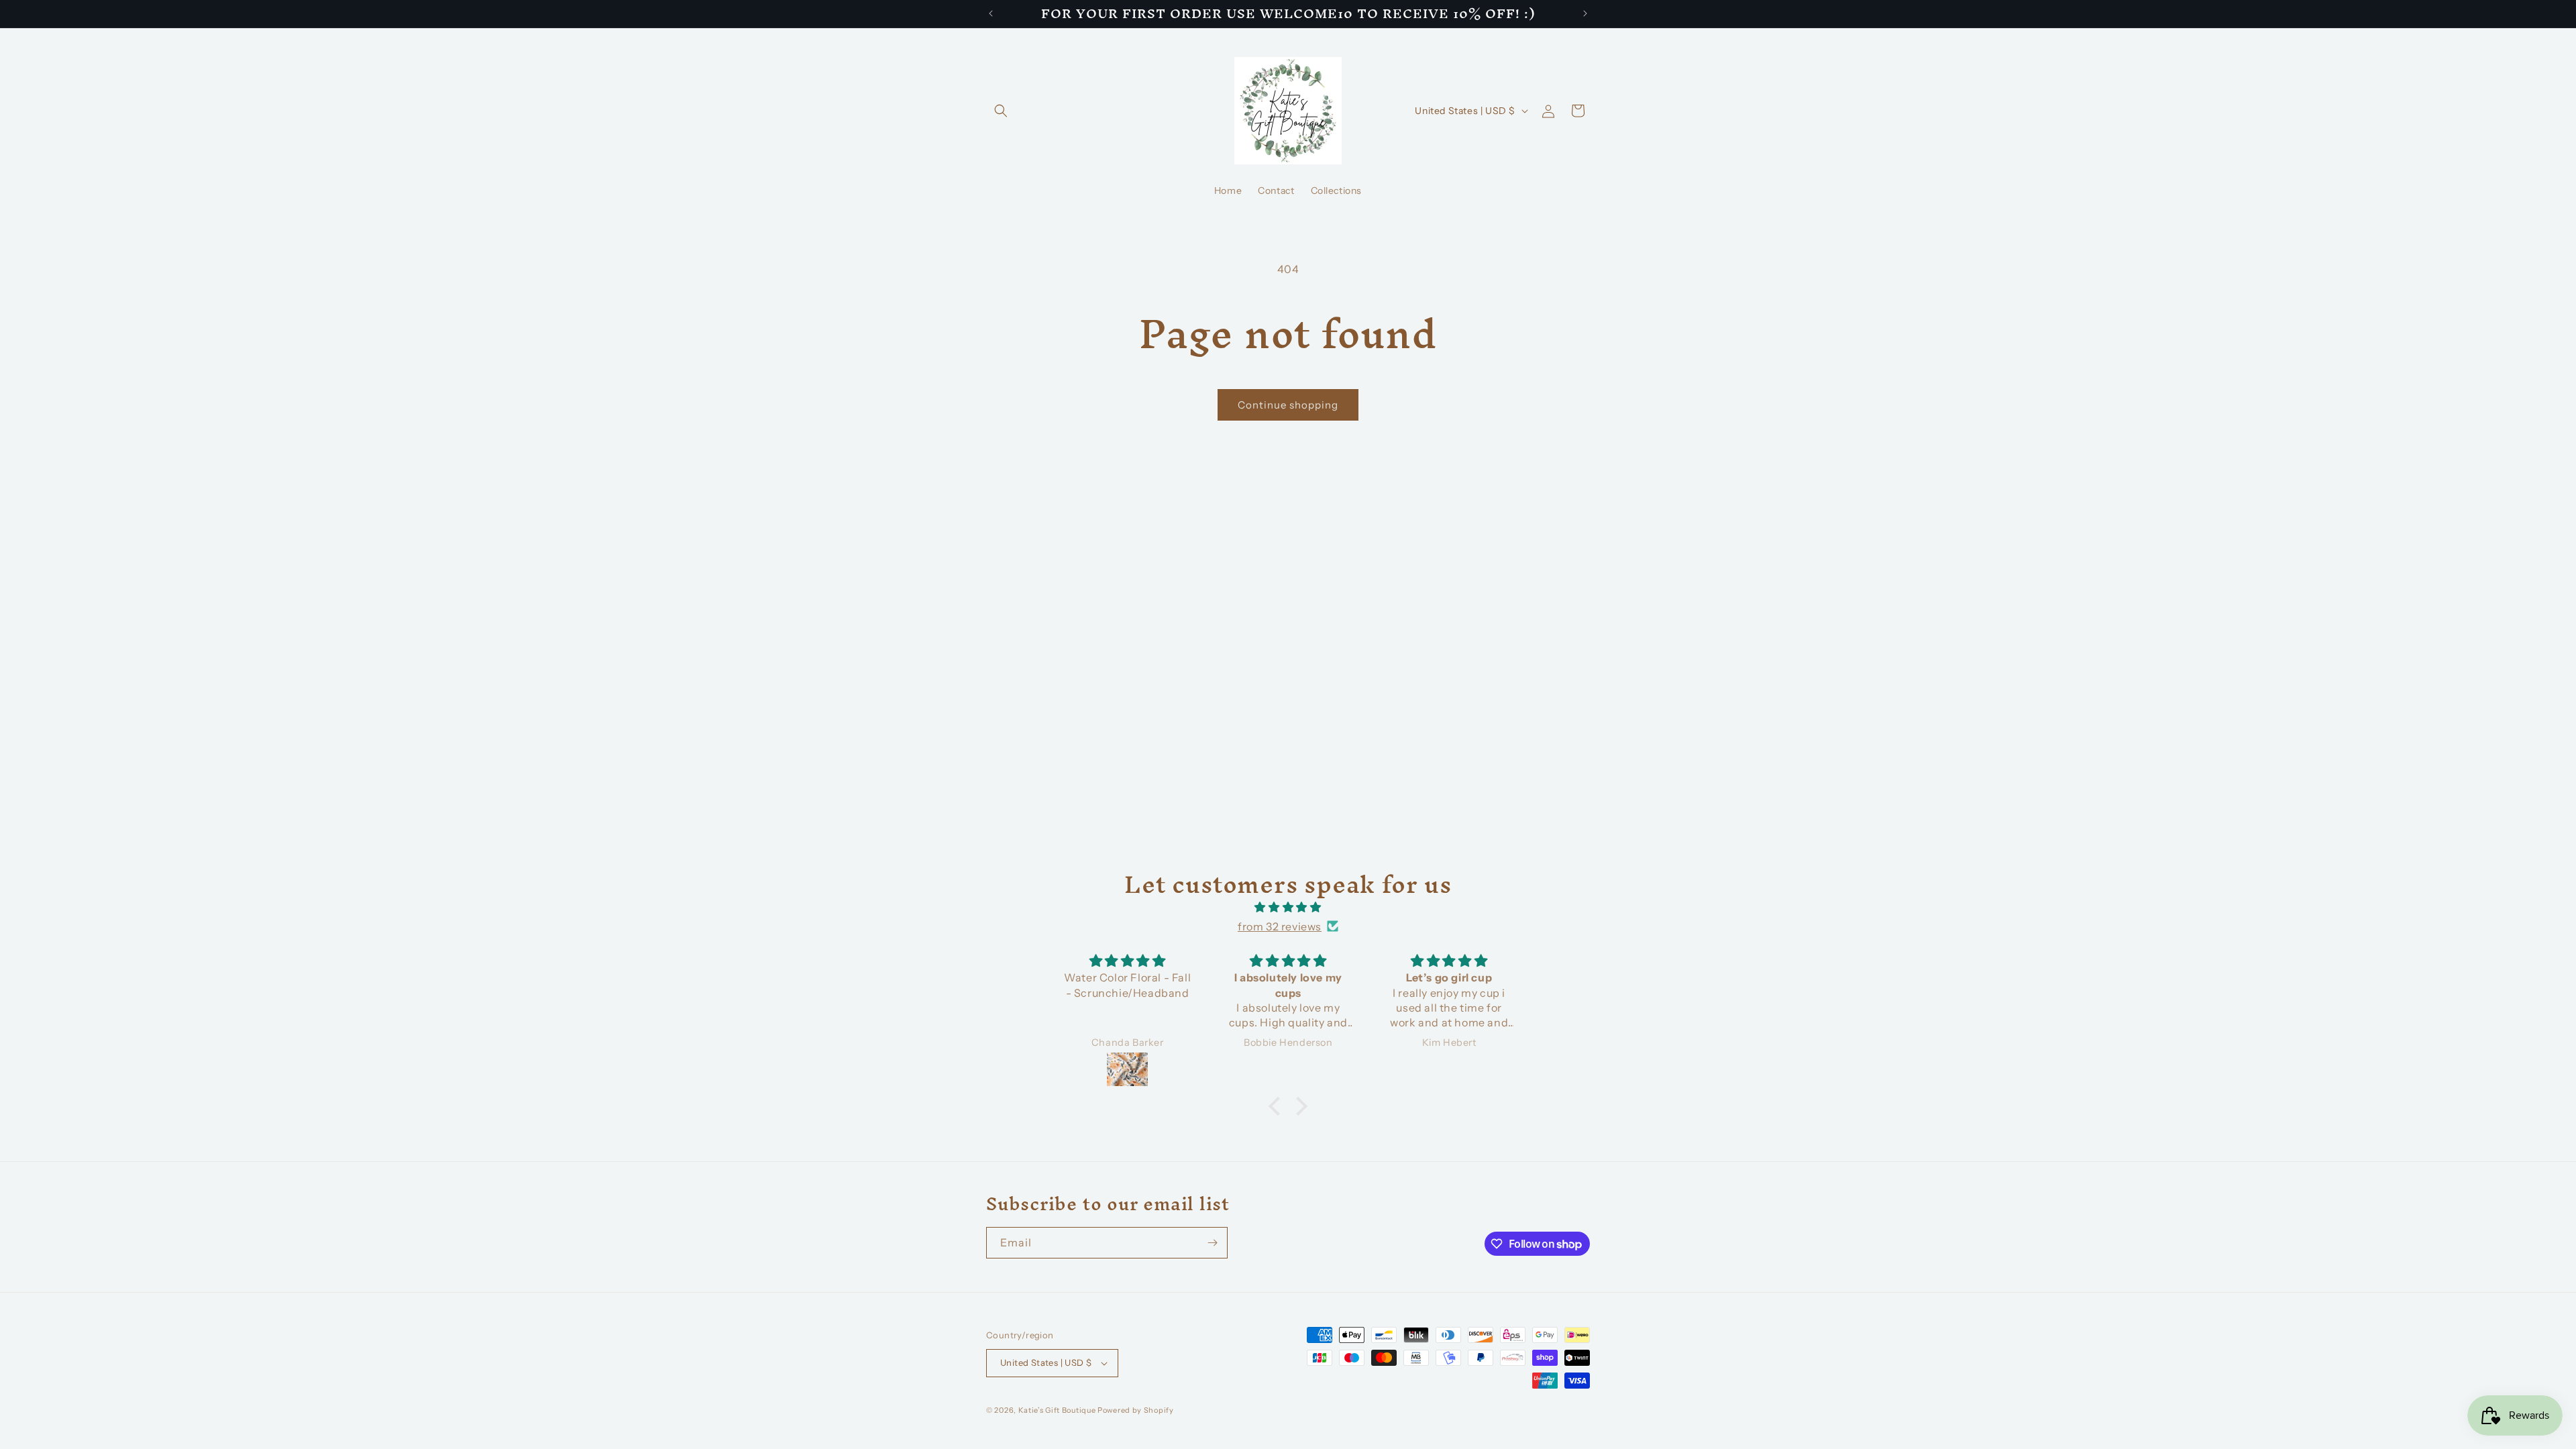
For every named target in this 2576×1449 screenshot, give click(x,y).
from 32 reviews (1280, 926)
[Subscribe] (1212, 1243)
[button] (1001, 111)
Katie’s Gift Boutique (1057, 1410)
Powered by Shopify (1136, 1410)
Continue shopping (1288, 405)
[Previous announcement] (991, 13)
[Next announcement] (1585, 13)
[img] (1288, 907)
